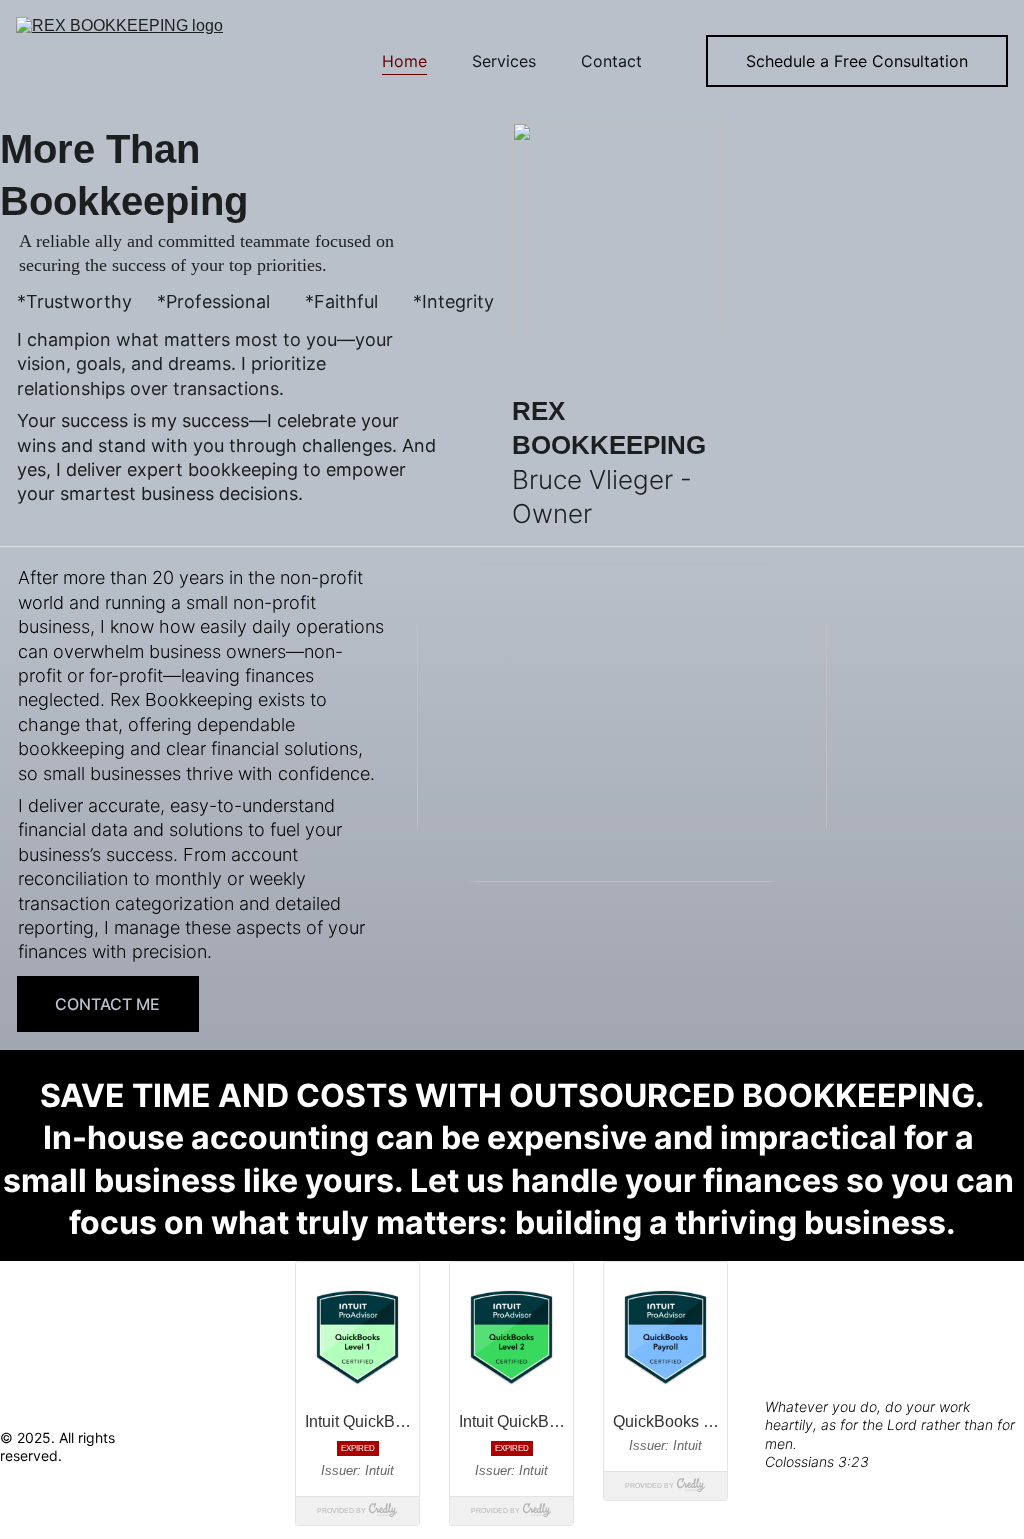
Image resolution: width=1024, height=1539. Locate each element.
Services (504, 61)
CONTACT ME (107, 1004)
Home (404, 61)
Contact (611, 61)
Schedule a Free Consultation (857, 61)
